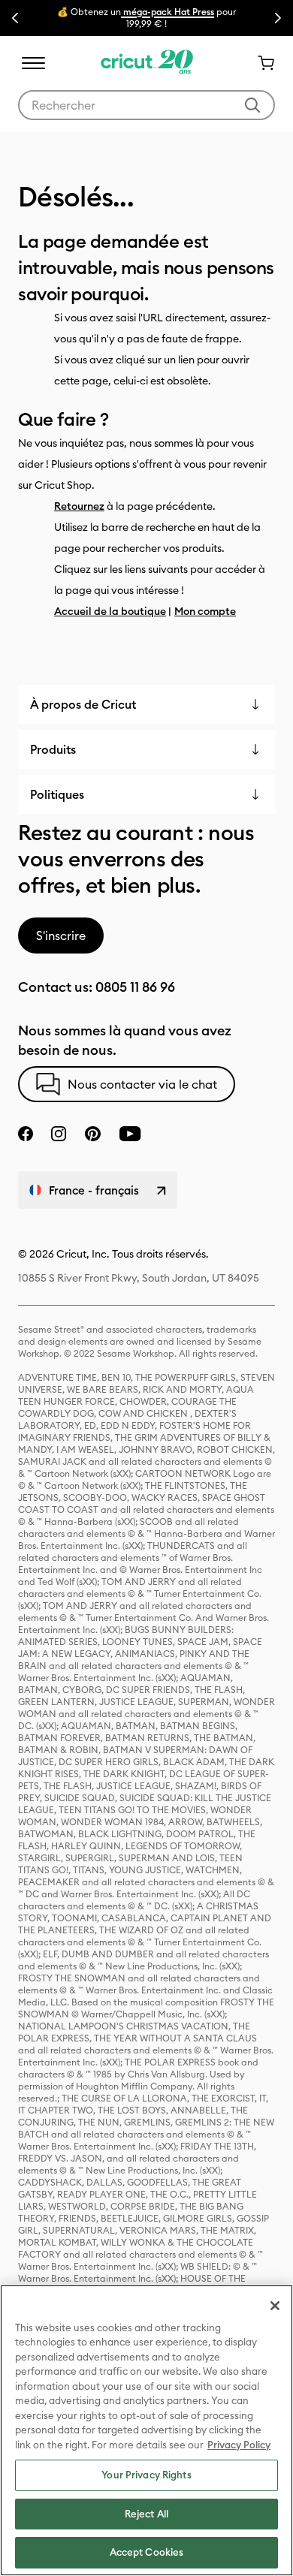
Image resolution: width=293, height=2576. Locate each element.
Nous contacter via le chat (142, 1084)
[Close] (275, 2306)
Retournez (79, 506)
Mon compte (205, 611)
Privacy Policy (239, 2445)
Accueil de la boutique (110, 611)
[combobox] (146, 105)
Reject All (146, 2514)
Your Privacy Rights (146, 2475)
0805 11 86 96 (135, 987)
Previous (15, 18)
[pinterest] (92, 1134)
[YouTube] (130, 1134)
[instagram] (59, 1134)
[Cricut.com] (147, 63)
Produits (53, 749)
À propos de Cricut (83, 704)
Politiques (57, 794)
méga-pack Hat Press (168, 12)
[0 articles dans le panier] (260, 63)
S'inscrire (61, 935)
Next (278, 18)
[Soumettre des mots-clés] (252, 105)
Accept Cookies (147, 2552)
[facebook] (26, 1134)
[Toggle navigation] (33, 63)
